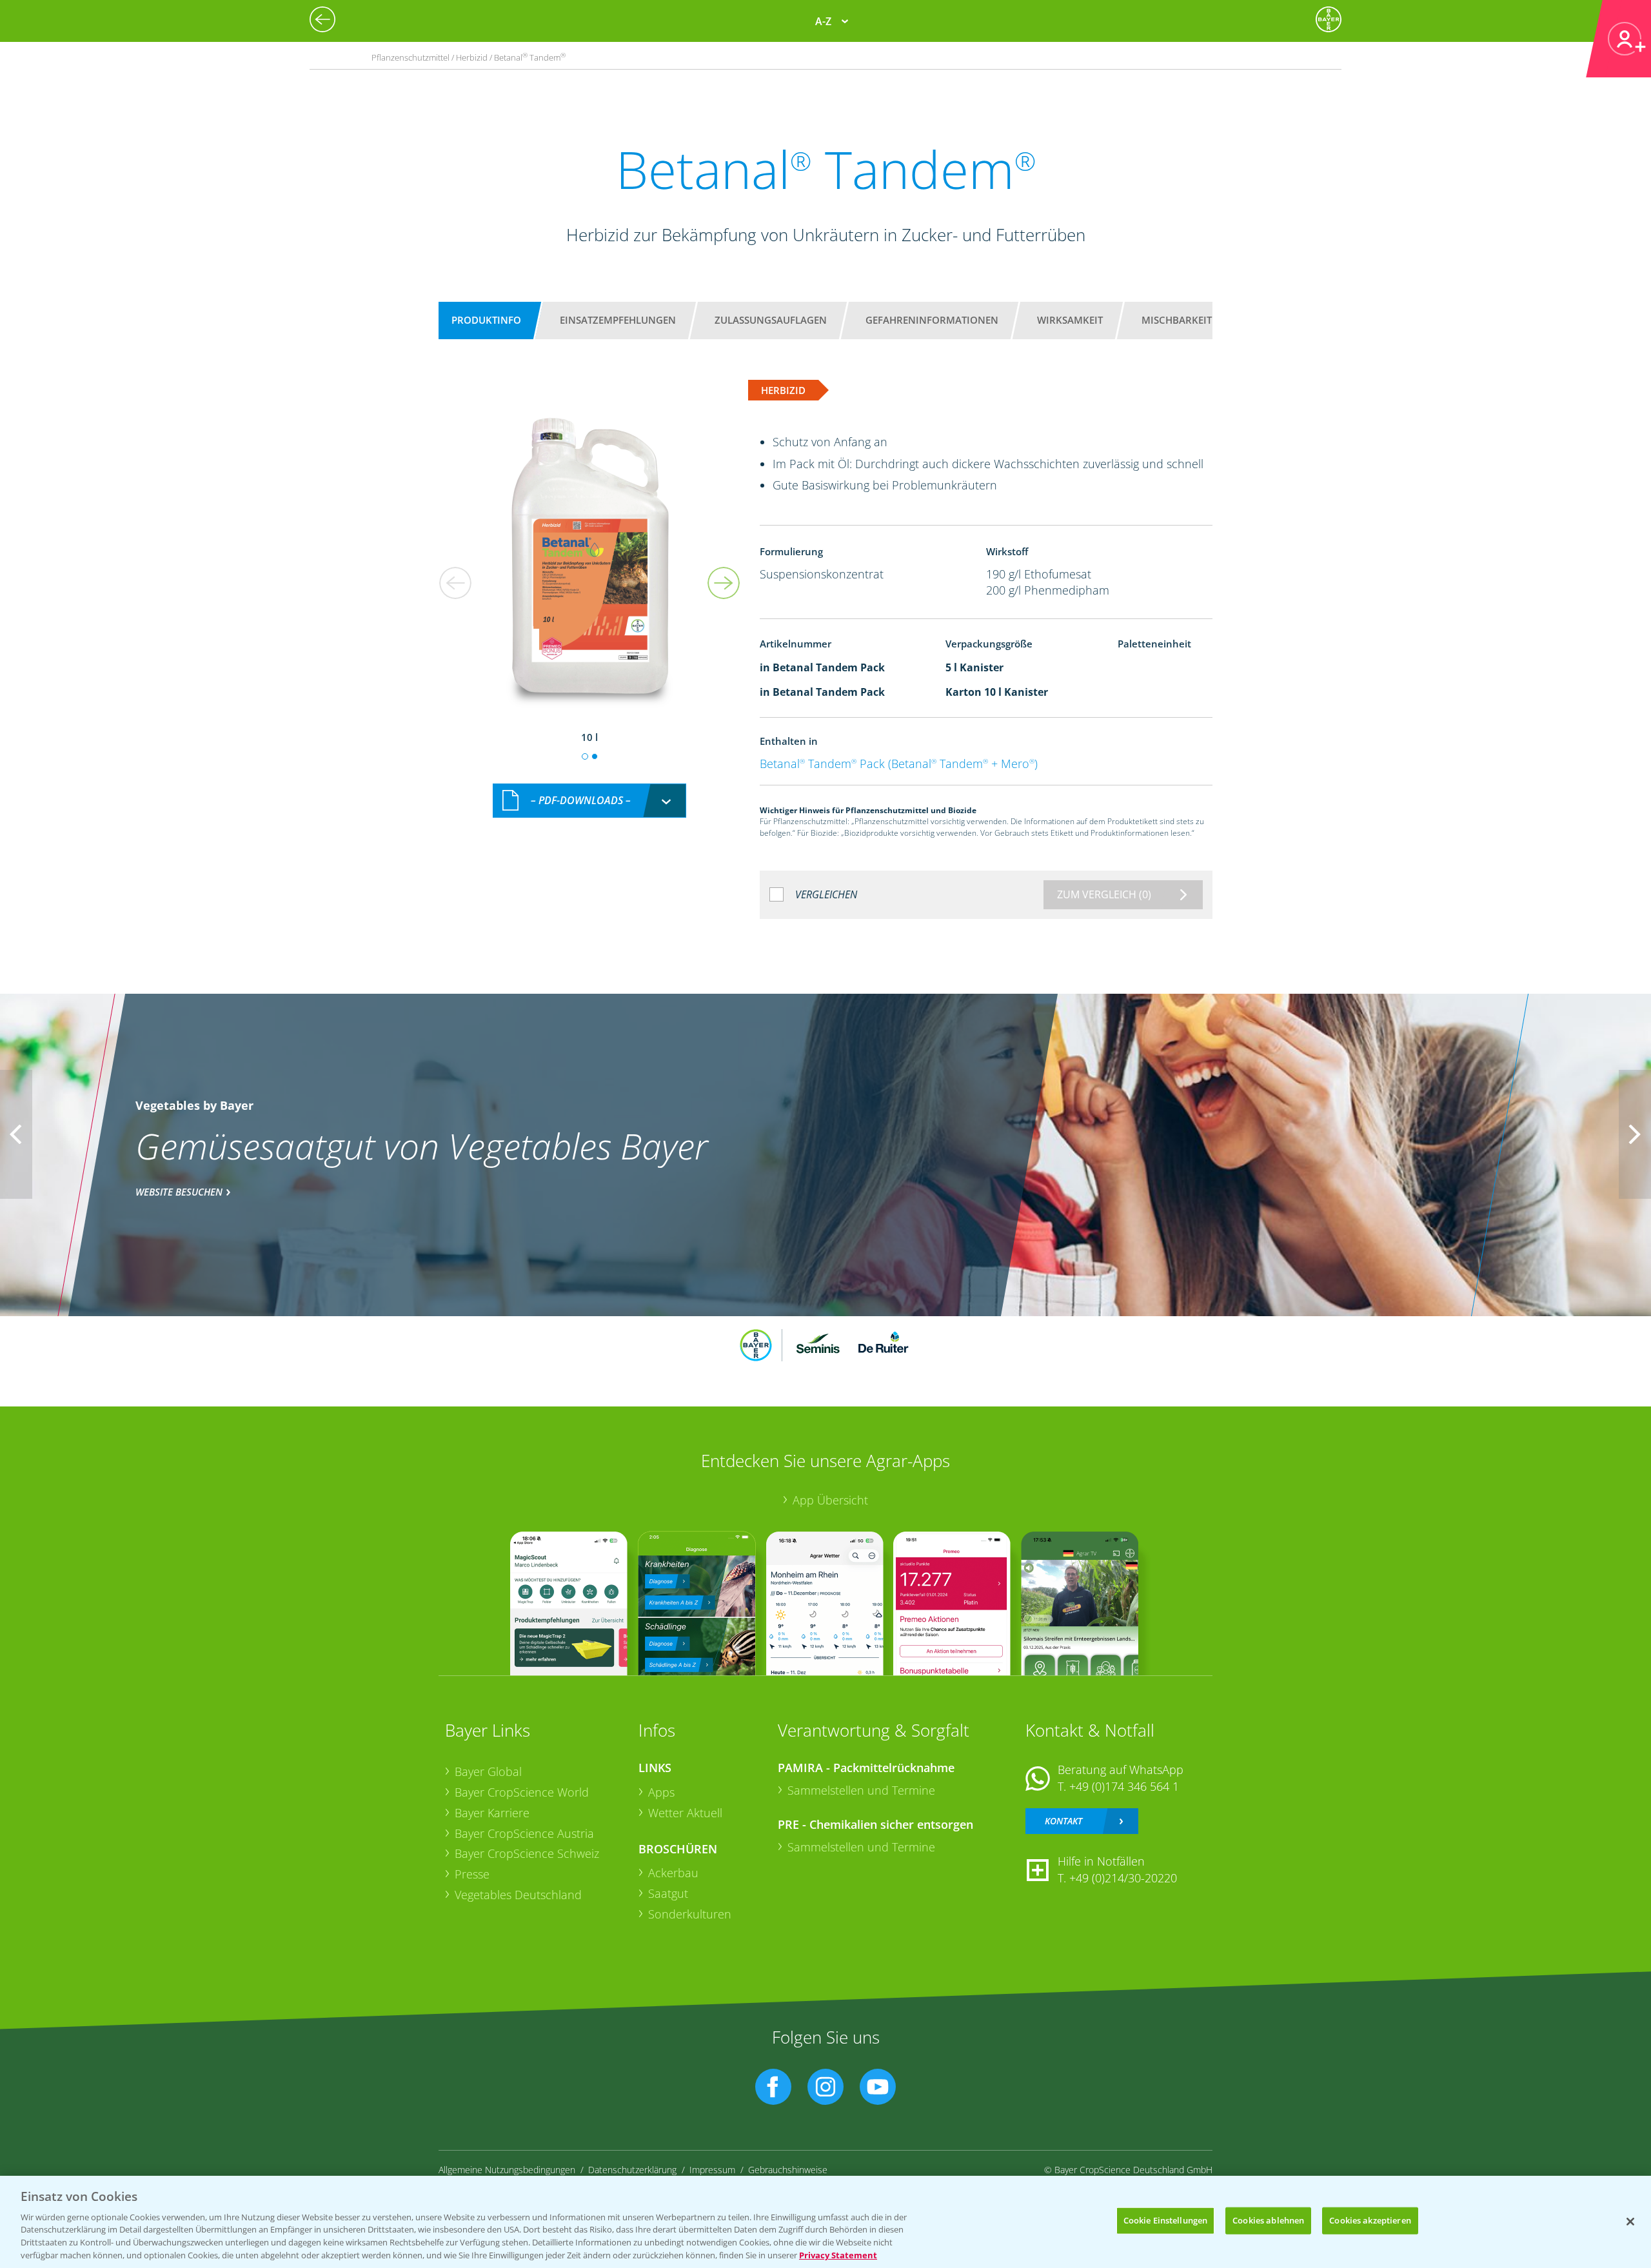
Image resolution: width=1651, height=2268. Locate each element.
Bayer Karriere (492, 1813)
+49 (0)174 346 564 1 (1124, 1786)
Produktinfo (486, 320)
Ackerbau (673, 1873)
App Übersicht (830, 1500)
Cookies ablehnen (1268, 2220)
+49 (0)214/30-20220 (1123, 1878)
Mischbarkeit (1177, 320)
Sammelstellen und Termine (861, 1790)
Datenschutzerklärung (632, 2170)
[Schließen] (1630, 2222)
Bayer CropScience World (522, 1792)
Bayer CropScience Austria (524, 1833)
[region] (825, 2222)
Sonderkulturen (690, 1914)
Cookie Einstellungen (1166, 2220)
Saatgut (668, 1893)
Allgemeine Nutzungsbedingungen (507, 2170)
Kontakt (1063, 1821)
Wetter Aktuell (685, 1813)
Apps (661, 1792)
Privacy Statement (838, 2254)
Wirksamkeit (1070, 320)
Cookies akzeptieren (1370, 2220)
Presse (472, 1874)
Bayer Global (488, 1771)
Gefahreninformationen (932, 320)
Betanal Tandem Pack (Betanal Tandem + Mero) (899, 764)
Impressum (712, 2170)
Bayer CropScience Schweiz (527, 1853)
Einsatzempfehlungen (618, 320)
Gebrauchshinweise (788, 2170)
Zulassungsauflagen (771, 320)
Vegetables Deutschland (518, 1895)
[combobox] (589, 801)
